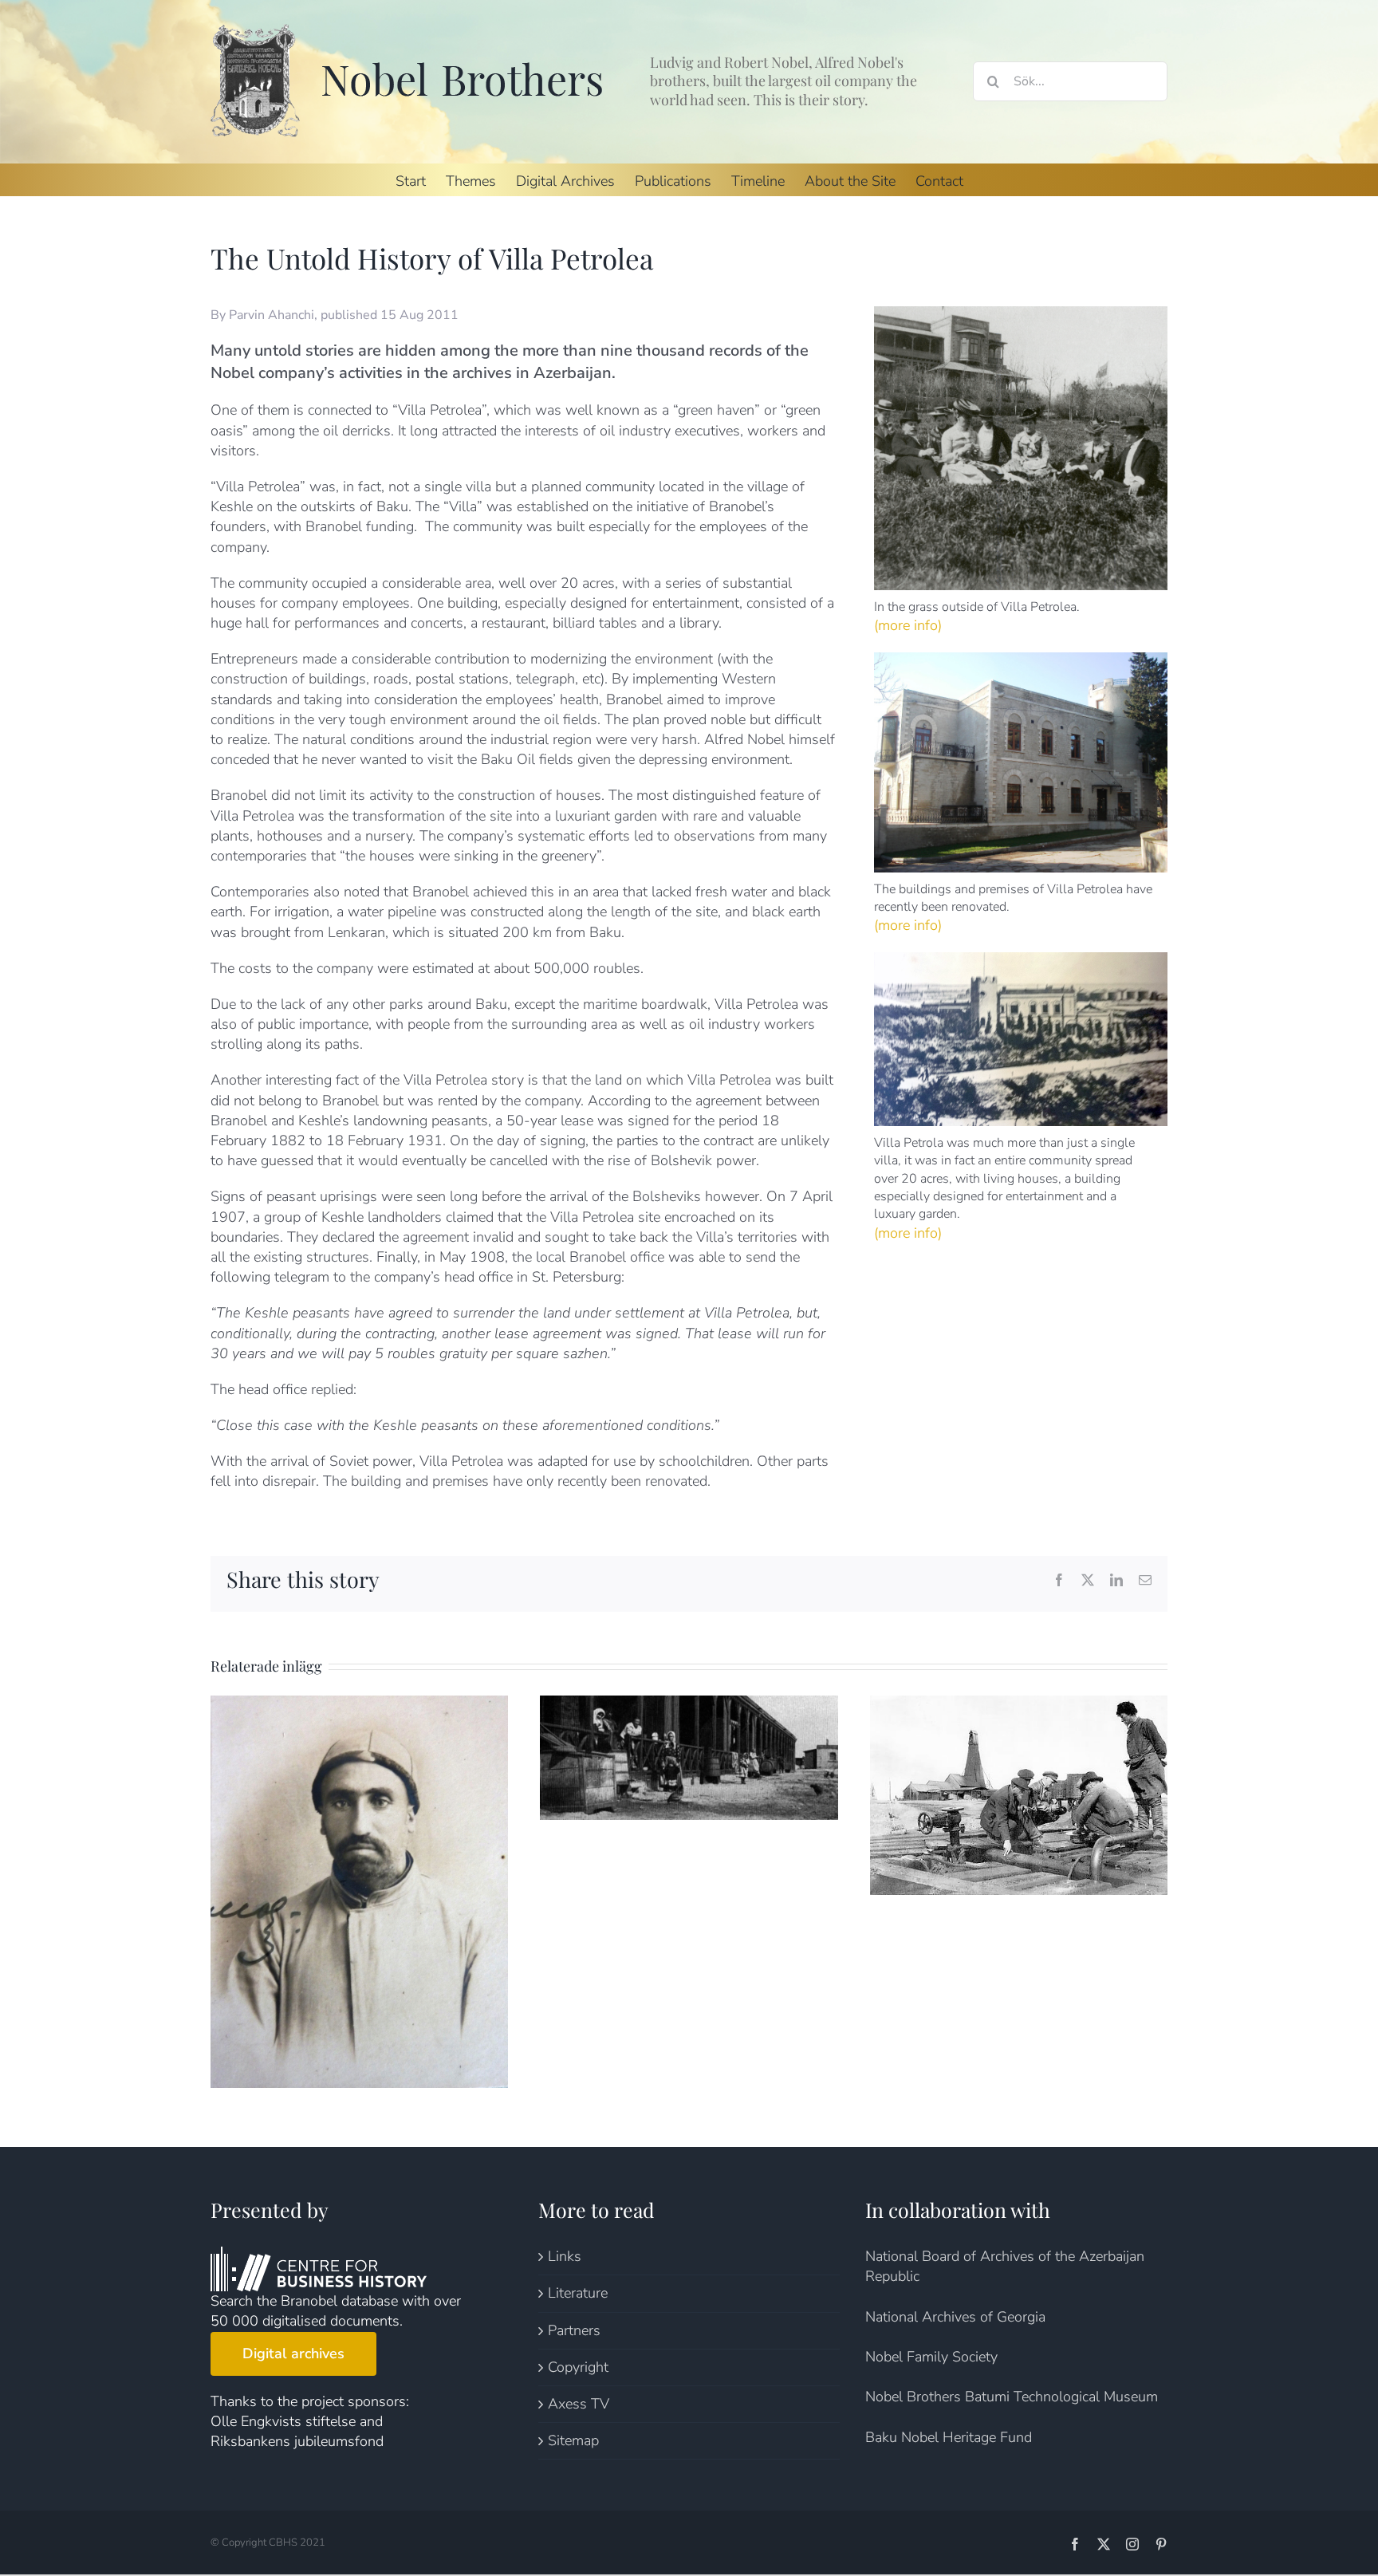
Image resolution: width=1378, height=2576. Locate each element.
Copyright (578, 2367)
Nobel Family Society (931, 2357)
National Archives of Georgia (955, 2317)
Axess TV (579, 2404)
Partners (574, 2330)
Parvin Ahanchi (272, 315)
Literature (578, 2293)
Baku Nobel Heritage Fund (949, 2437)
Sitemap (573, 2440)
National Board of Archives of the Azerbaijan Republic (1005, 2266)
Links (565, 2256)
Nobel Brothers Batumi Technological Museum (1012, 2397)
